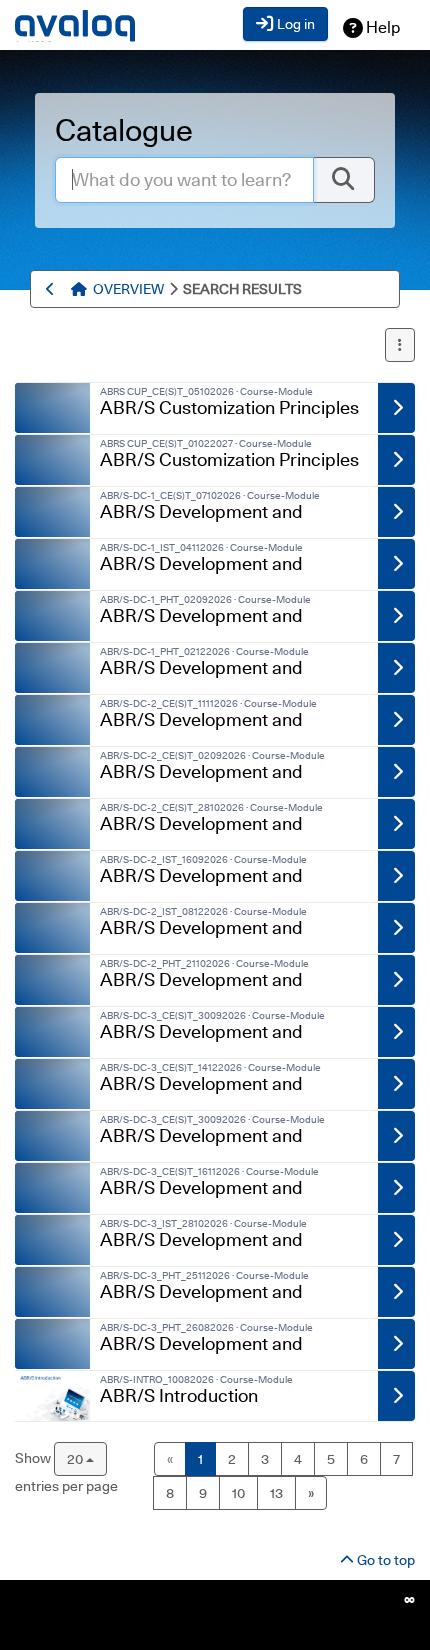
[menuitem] (128, 289)
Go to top (384, 1560)
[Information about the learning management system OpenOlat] (409, 1599)
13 (276, 1493)
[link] (52, 408)
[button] (400, 345)
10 (238, 1493)
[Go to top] (82, 289)
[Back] (53, 289)
